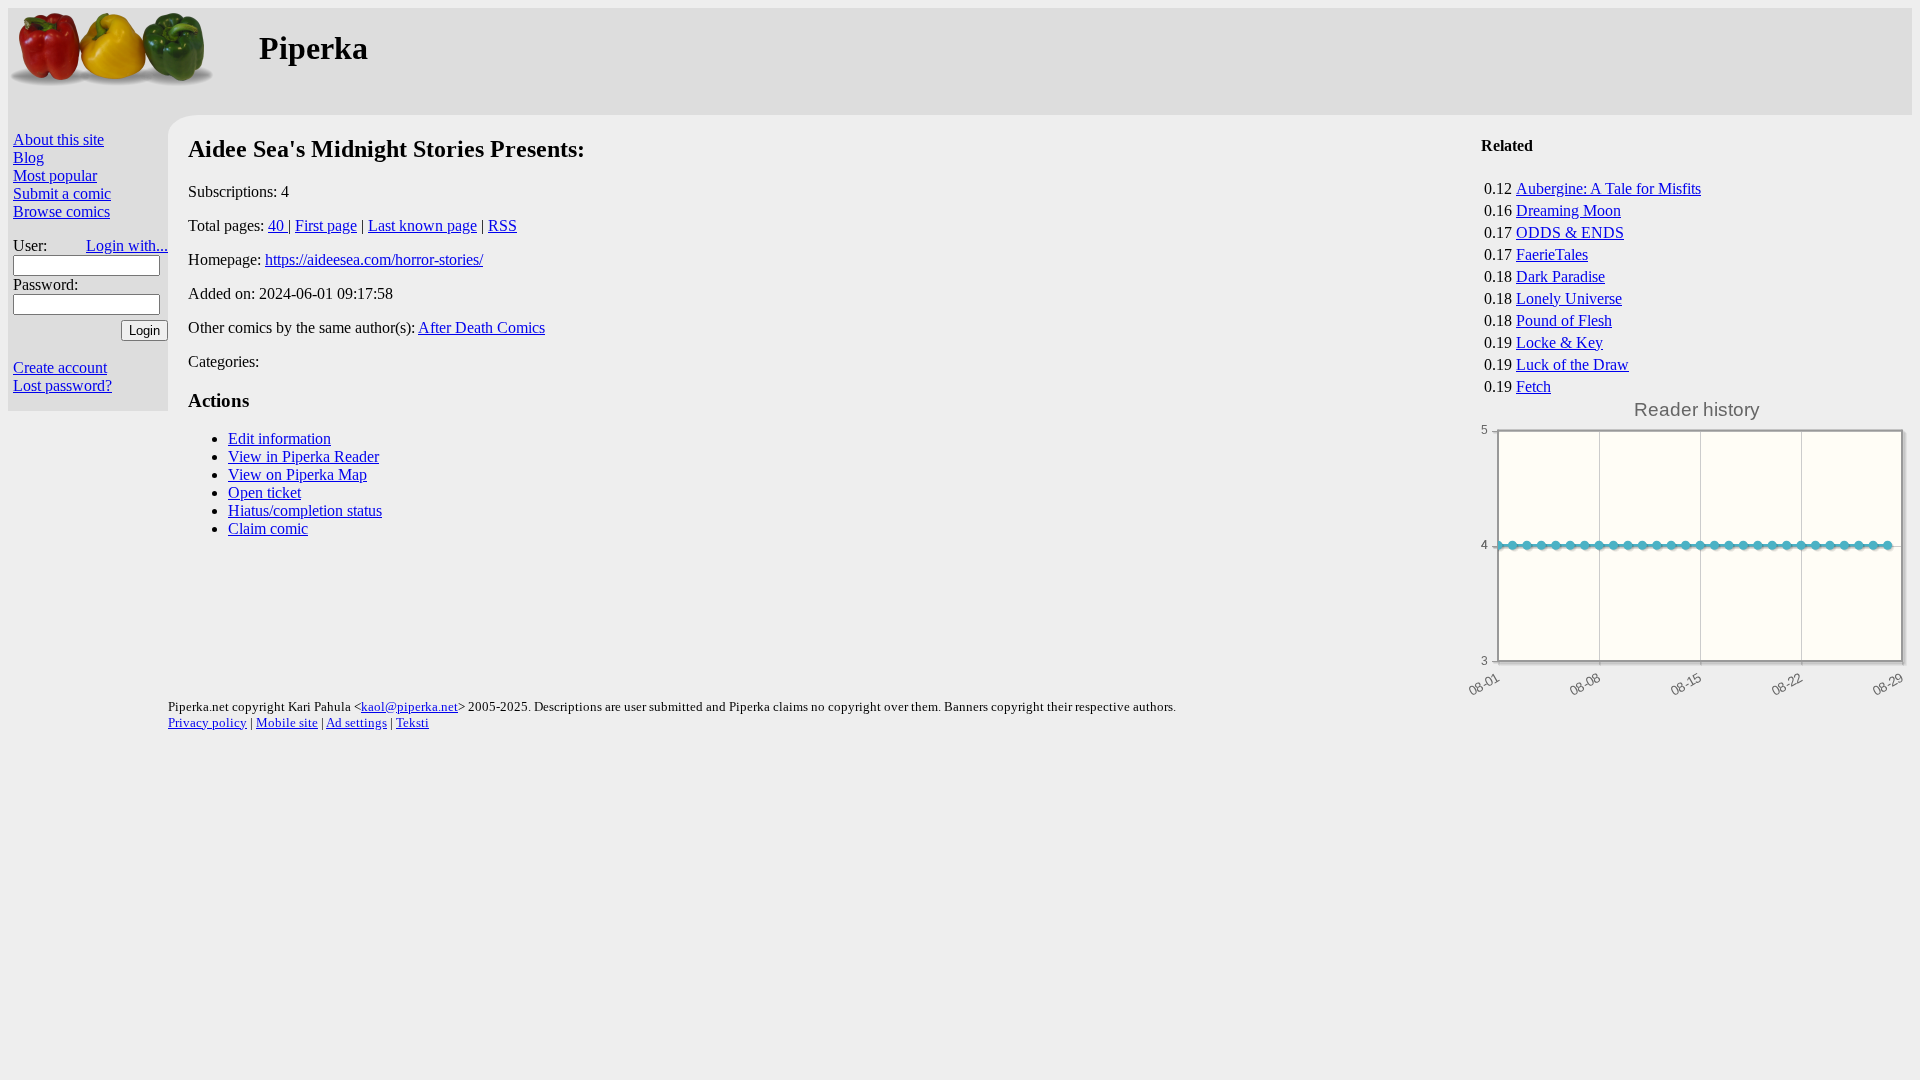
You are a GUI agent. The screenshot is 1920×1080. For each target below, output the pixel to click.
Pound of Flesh (1564, 320)
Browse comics (61, 211)
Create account (60, 367)
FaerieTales (1552, 254)
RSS (502, 225)
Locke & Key (1559, 342)
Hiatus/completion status (305, 510)
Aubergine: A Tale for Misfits (1608, 188)
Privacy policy (207, 722)
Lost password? (62, 385)
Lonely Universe (1569, 298)
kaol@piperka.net (409, 706)
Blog (28, 157)
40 (278, 225)
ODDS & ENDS (1570, 232)
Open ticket (264, 492)
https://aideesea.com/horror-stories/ (374, 259)
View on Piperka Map (297, 474)
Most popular (55, 175)
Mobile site (287, 722)
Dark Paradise (1560, 276)
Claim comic (268, 528)
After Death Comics (481, 327)
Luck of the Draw (1572, 364)
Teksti (412, 722)
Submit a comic (62, 193)
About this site (58, 139)
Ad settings (356, 722)
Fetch (1533, 386)
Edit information (279, 438)
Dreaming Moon (1568, 210)
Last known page (422, 225)
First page (326, 225)
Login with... (127, 245)
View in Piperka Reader (303, 456)
